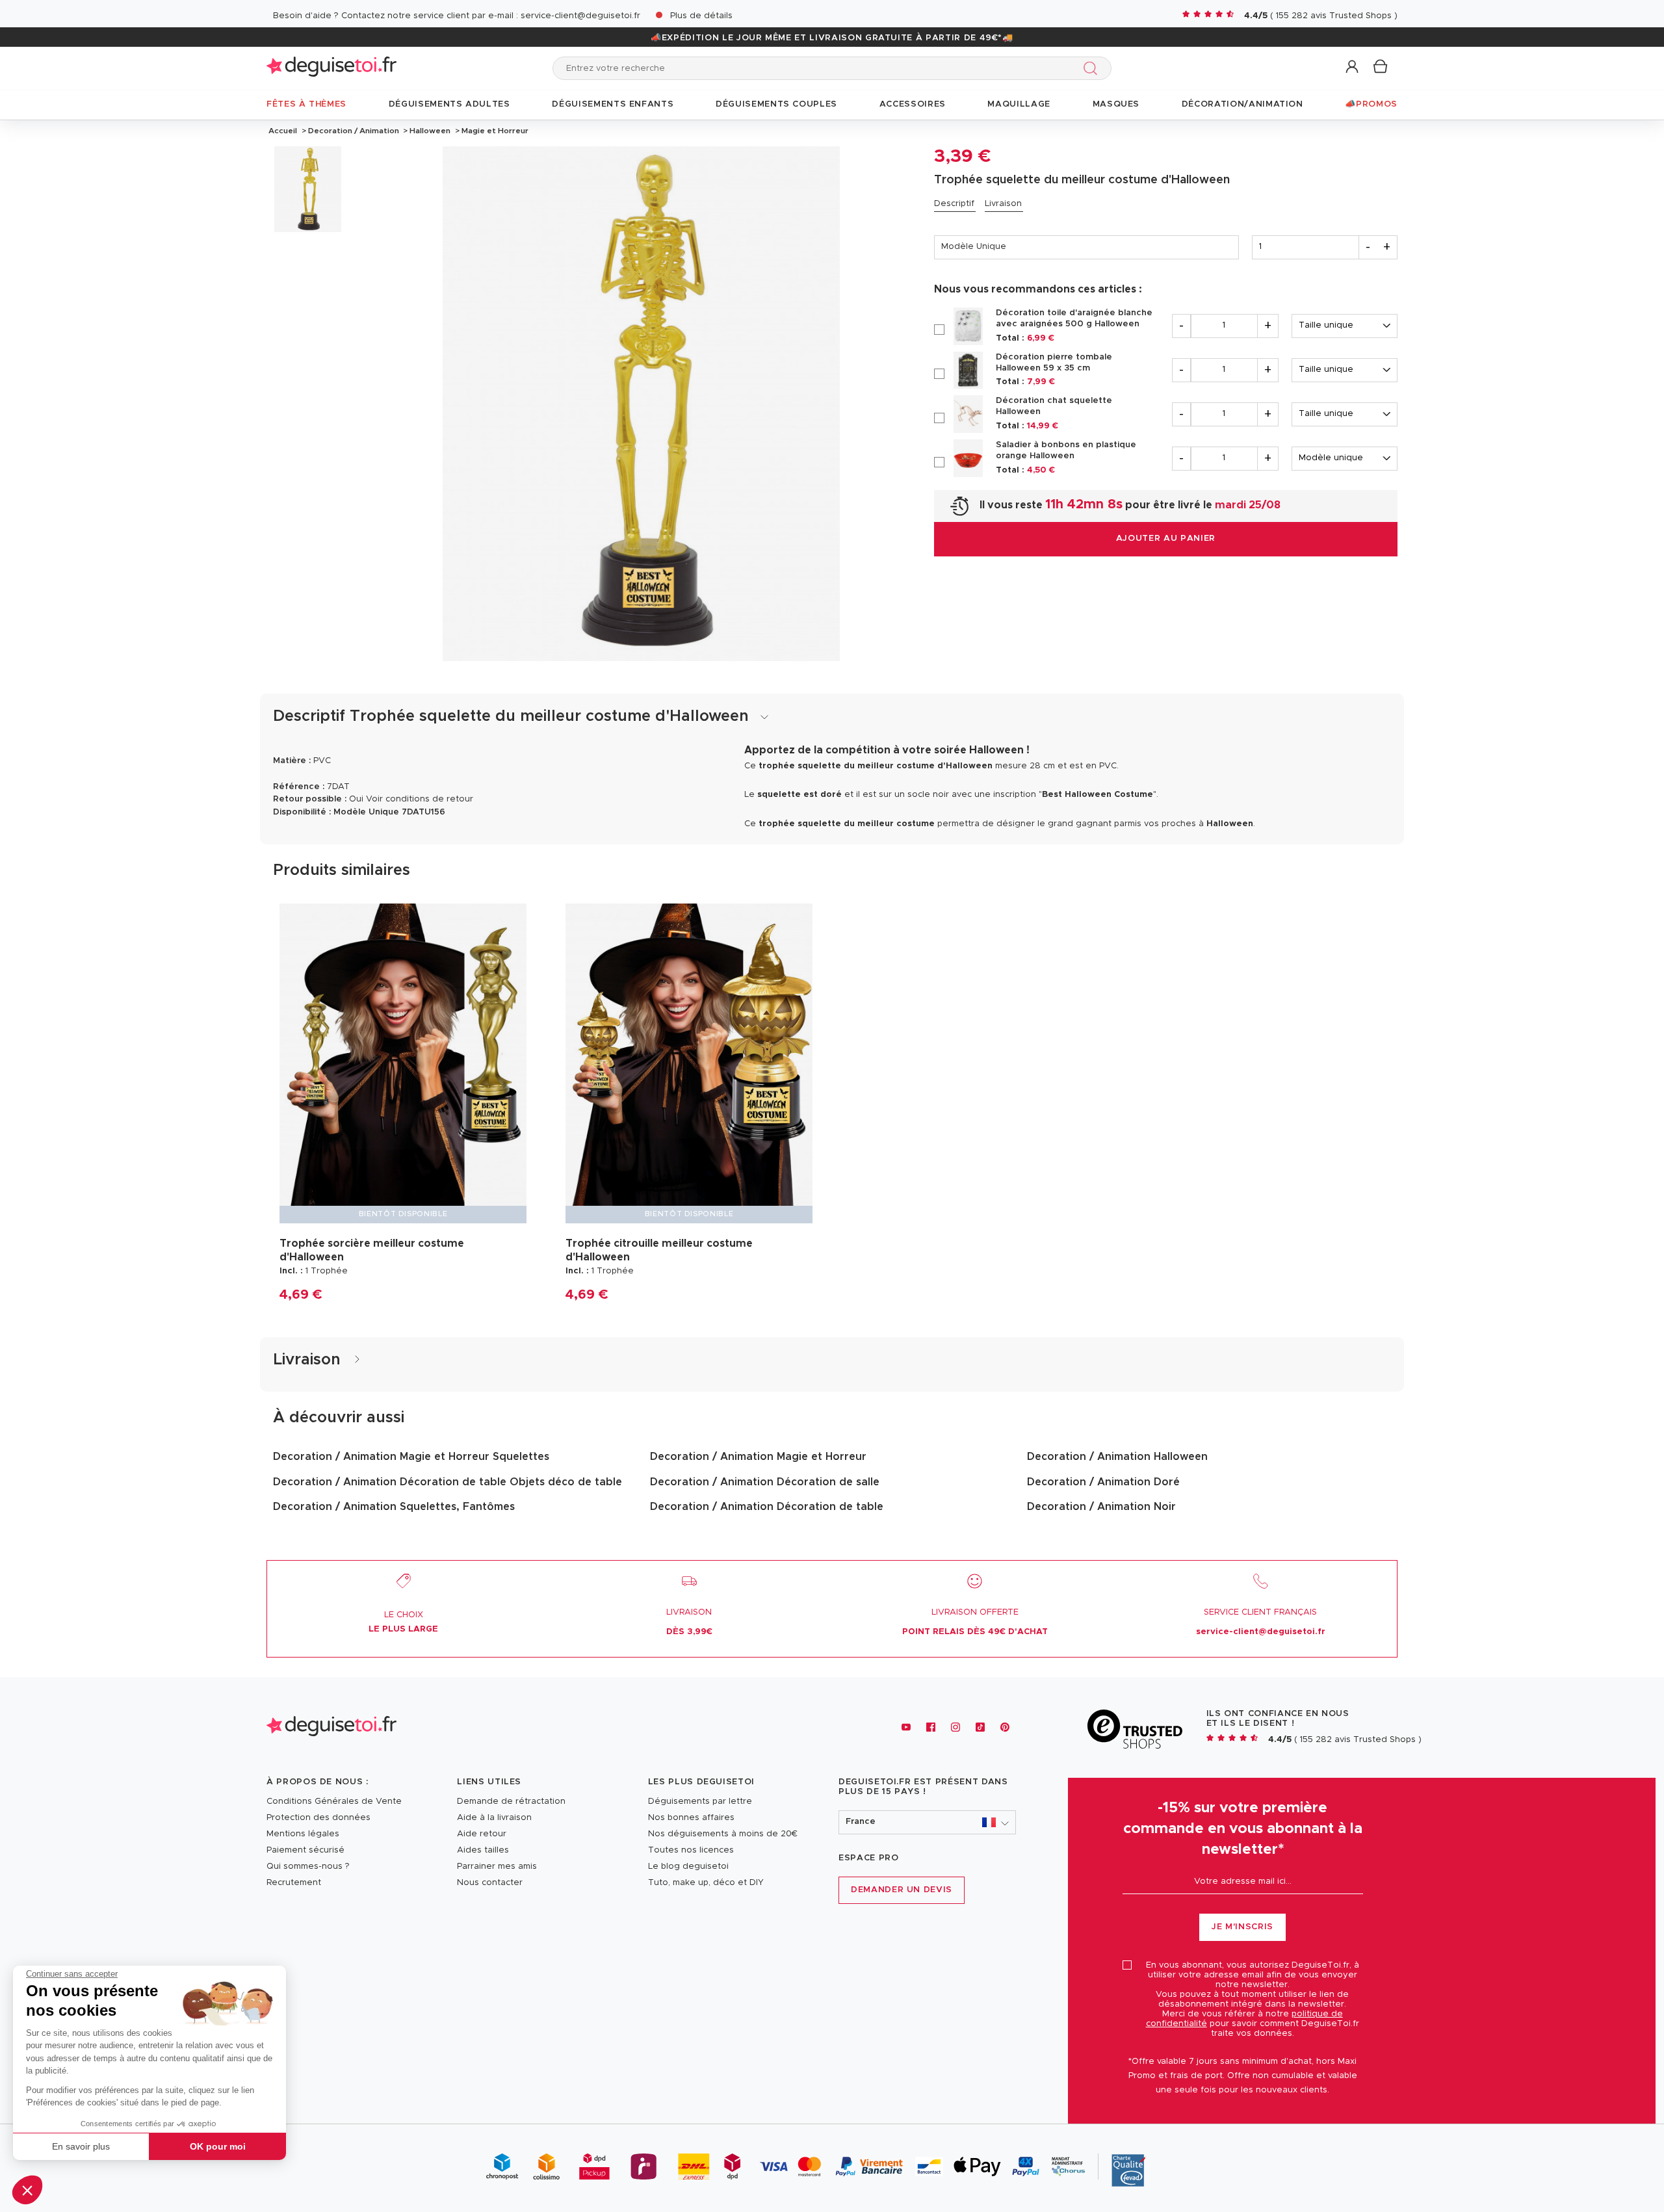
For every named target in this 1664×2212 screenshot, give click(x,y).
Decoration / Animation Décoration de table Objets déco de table (448, 1482)
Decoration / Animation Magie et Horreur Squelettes (411, 1457)
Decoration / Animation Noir (1101, 1507)
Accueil (283, 131)
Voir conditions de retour (420, 799)
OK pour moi (218, 2146)
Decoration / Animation (354, 131)
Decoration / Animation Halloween (1117, 1457)
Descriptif (954, 204)
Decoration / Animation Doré (1103, 1482)
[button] (27, 2190)
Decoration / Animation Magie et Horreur (758, 1457)
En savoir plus (81, 2146)
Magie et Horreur (494, 131)
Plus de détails (701, 16)
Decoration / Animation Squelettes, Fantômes (394, 1507)
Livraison (1003, 204)
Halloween (430, 131)
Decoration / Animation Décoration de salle (765, 1482)
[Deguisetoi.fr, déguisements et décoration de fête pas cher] (331, 68)
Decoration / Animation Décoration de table (767, 1507)
